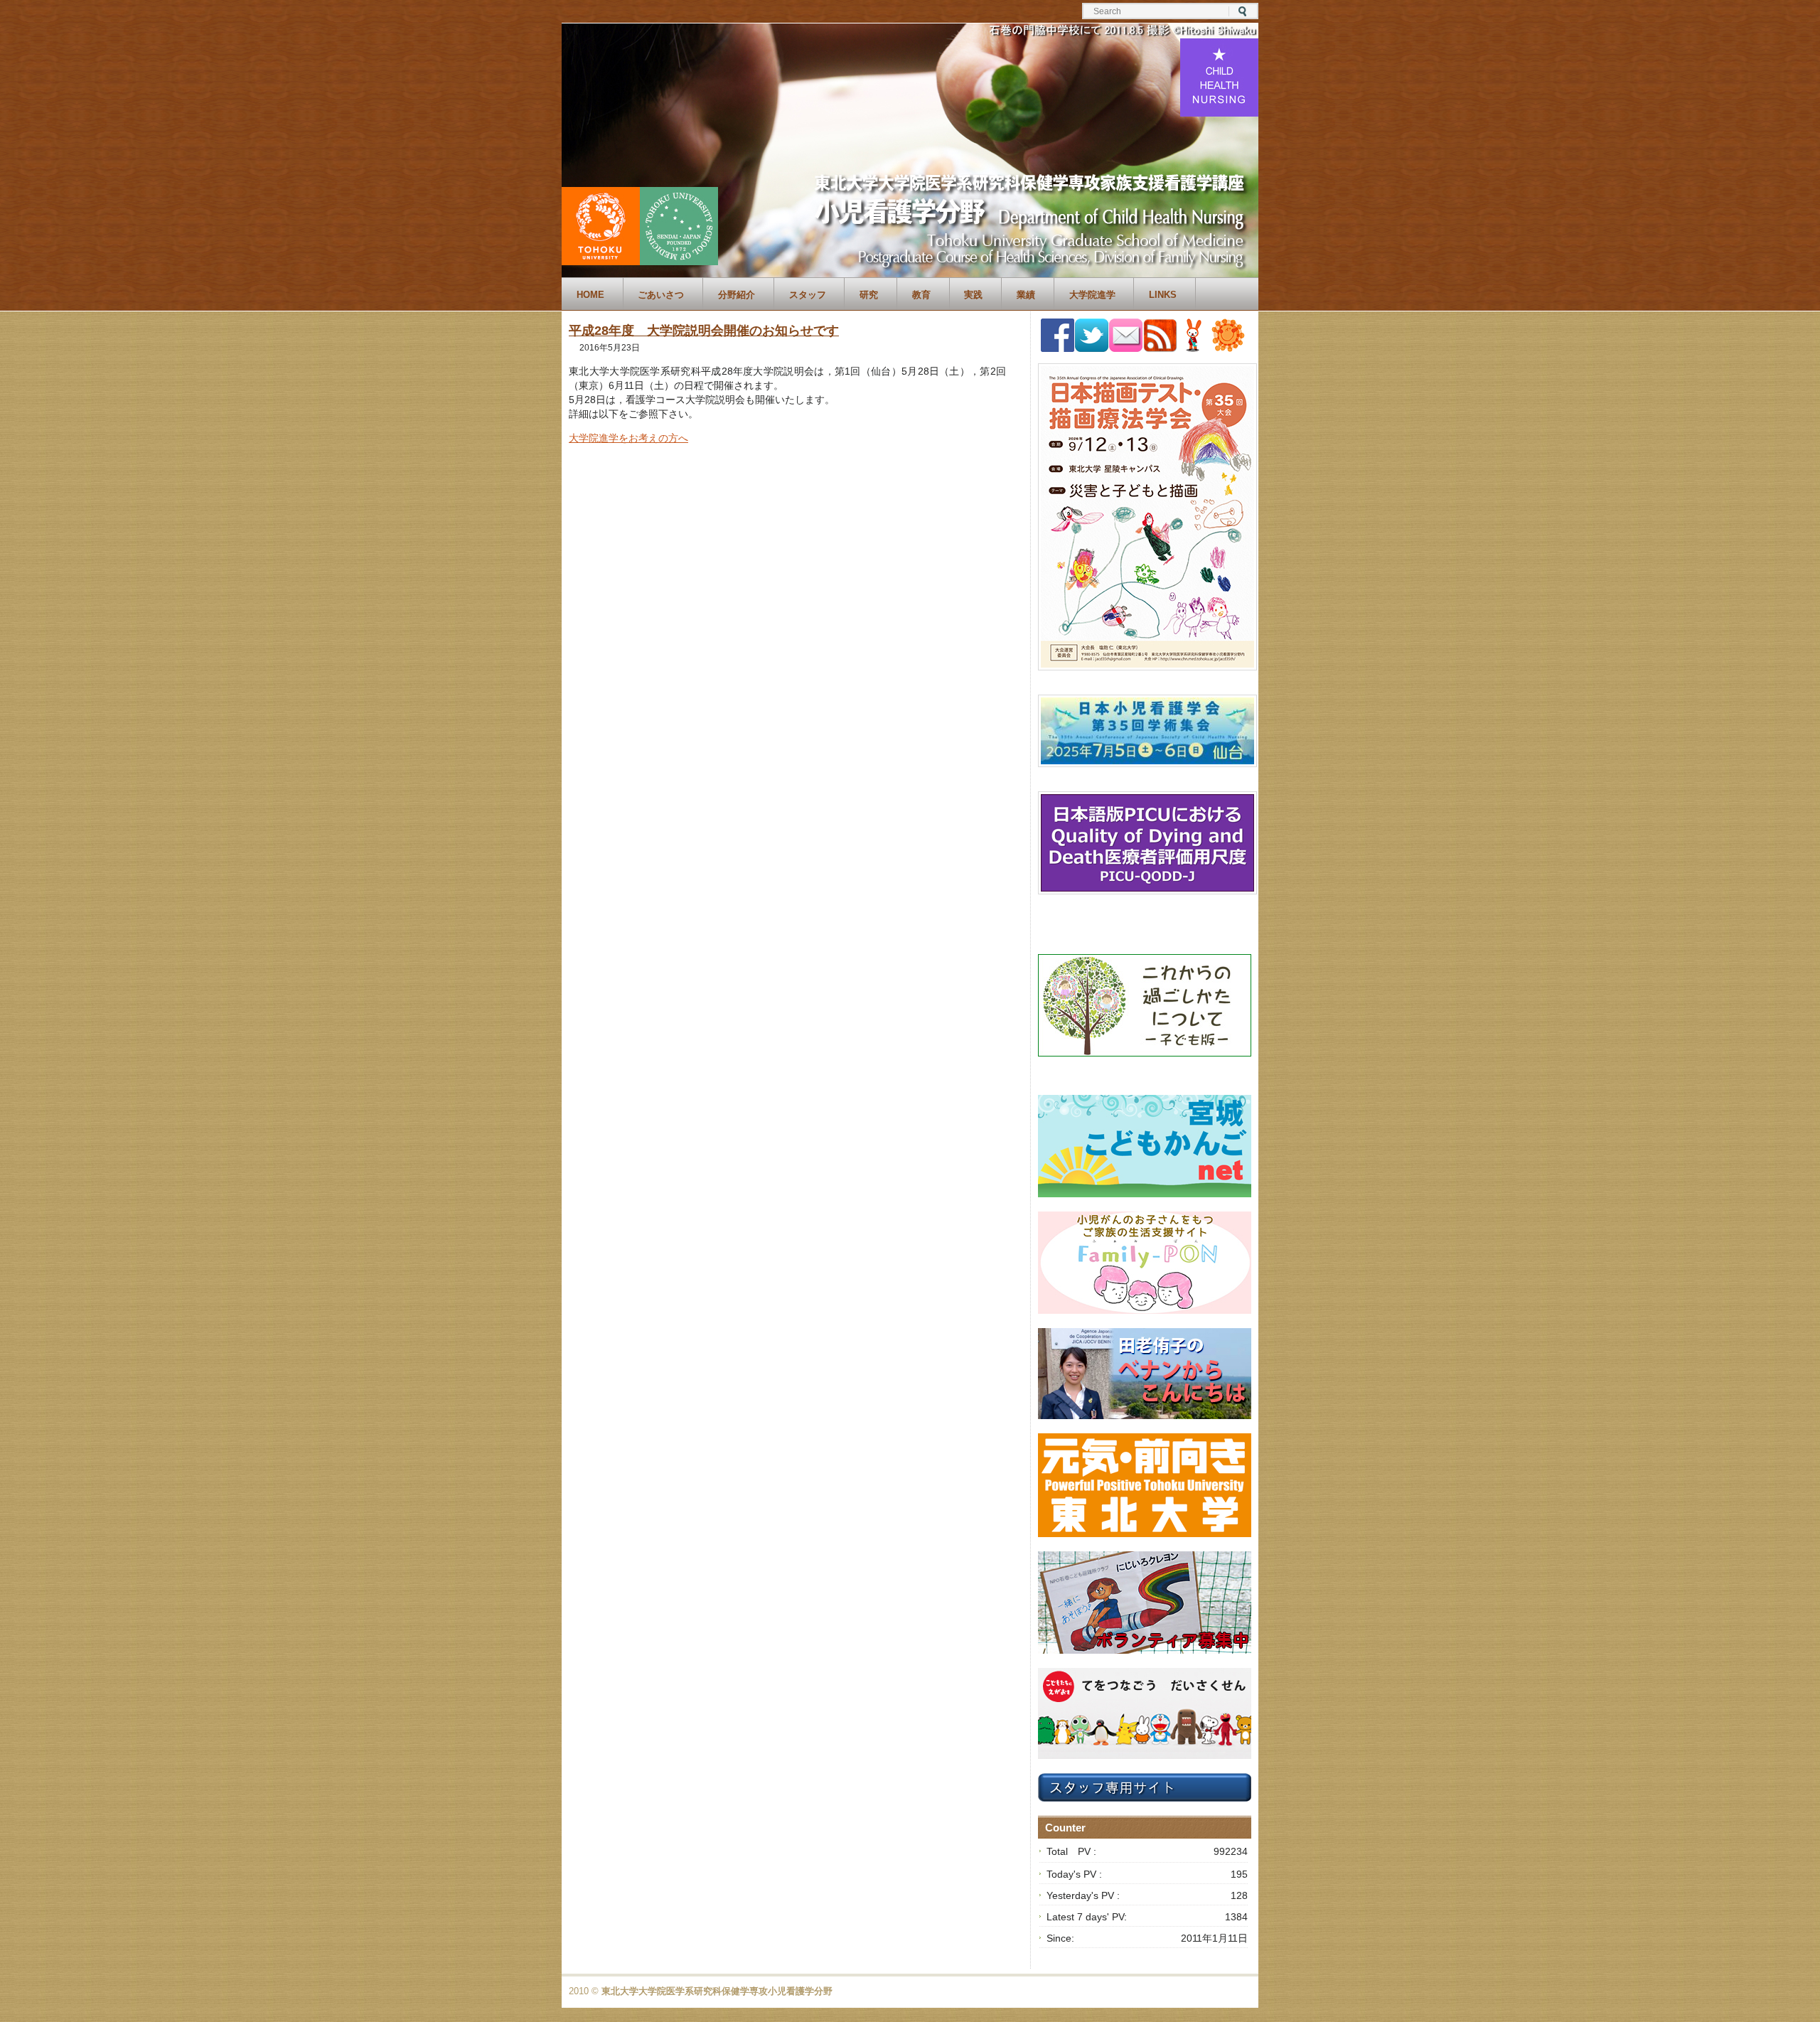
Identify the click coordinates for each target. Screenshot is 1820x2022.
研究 (869, 295)
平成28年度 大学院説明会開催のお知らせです (704, 331)
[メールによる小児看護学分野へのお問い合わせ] (1126, 348)
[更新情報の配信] (1160, 349)
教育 (921, 295)
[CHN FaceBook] (1058, 348)
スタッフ (808, 295)
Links (1163, 295)
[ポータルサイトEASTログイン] (1194, 348)
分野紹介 (737, 295)
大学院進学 (1092, 295)
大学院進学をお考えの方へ (628, 438)
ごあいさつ (661, 295)
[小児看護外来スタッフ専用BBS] (1228, 348)
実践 (973, 295)
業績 (1026, 295)
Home (590, 295)
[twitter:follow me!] (1092, 348)
